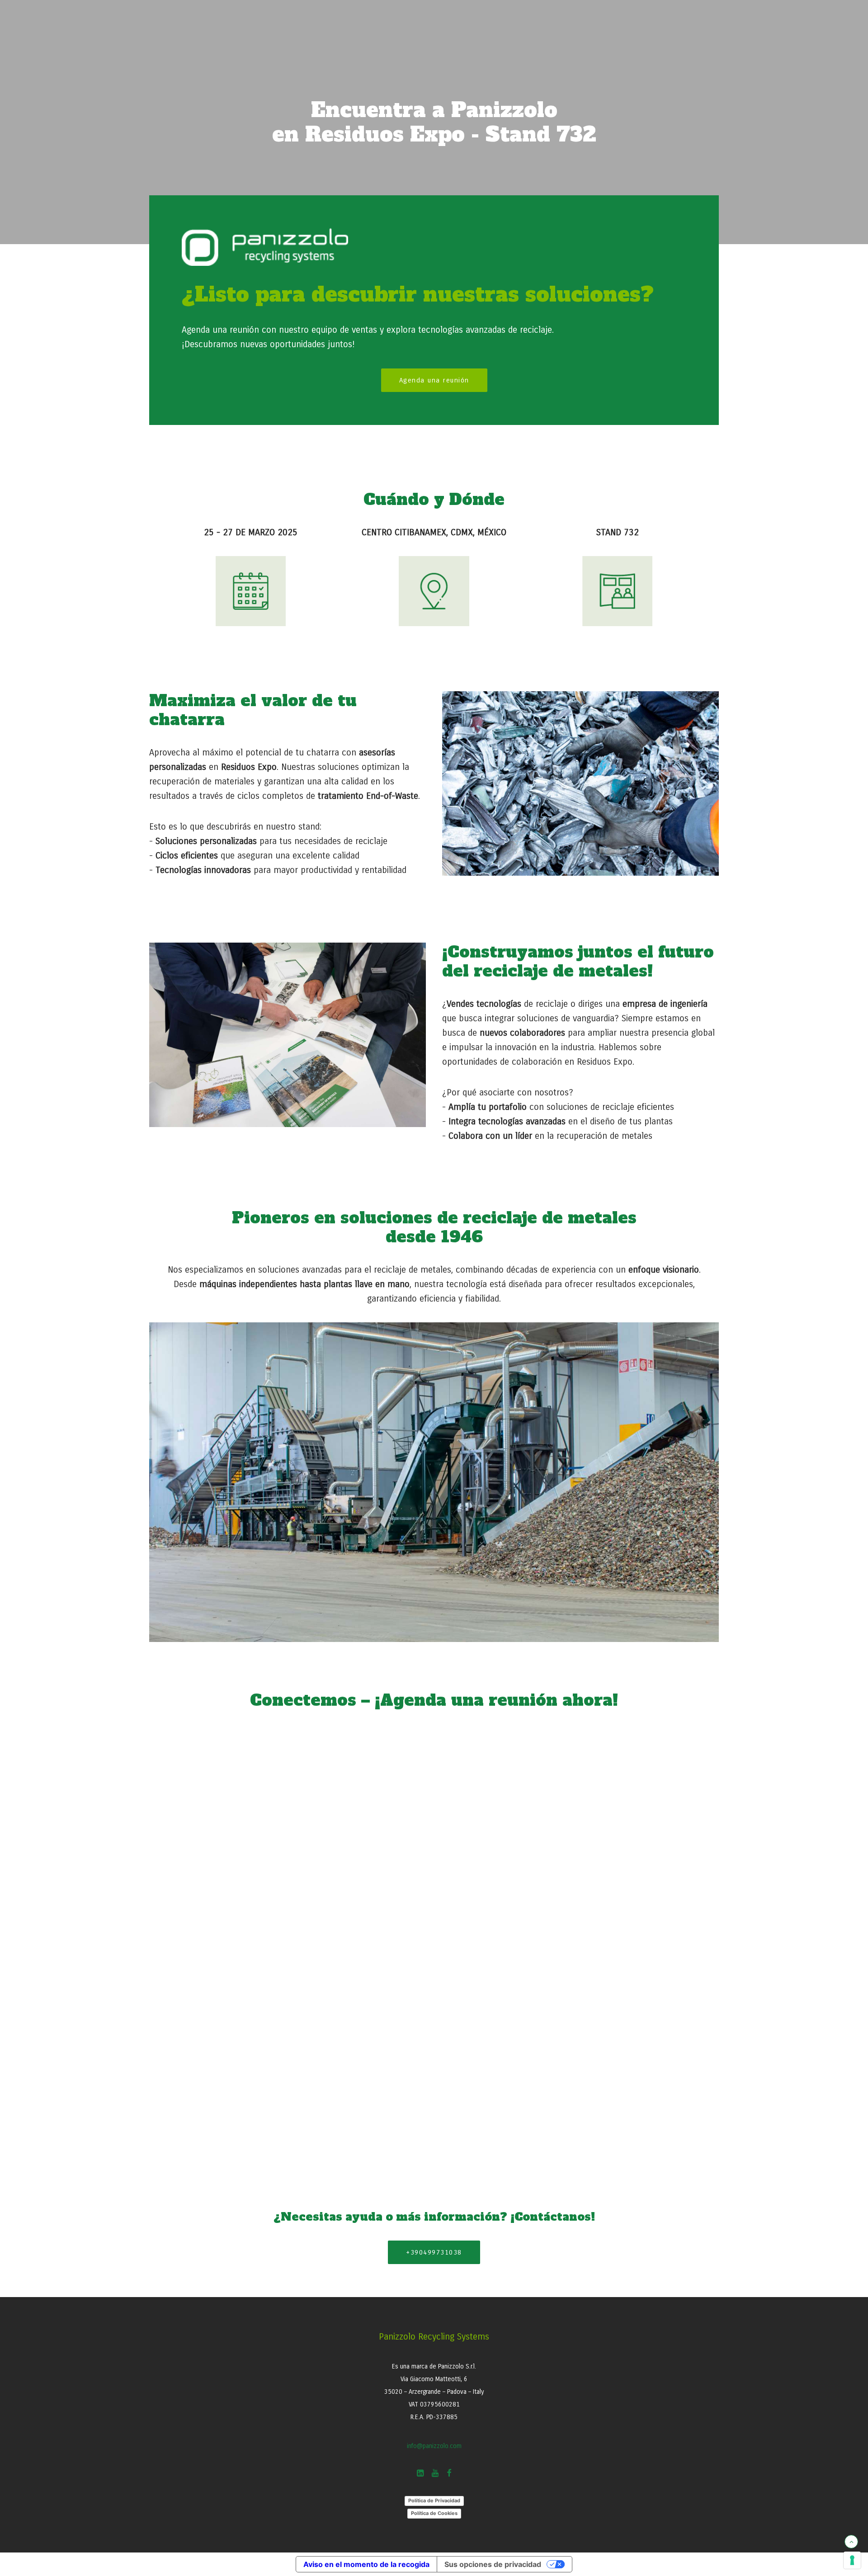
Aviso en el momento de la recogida (366, 2564)
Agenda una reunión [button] (434, 380)
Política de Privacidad (434, 2501)
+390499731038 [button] (434, 2252)
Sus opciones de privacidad (493, 2564)
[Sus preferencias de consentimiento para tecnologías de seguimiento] (852, 2560)
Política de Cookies (434, 2513)
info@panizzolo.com (434, 2446)
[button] (420, 2475)
